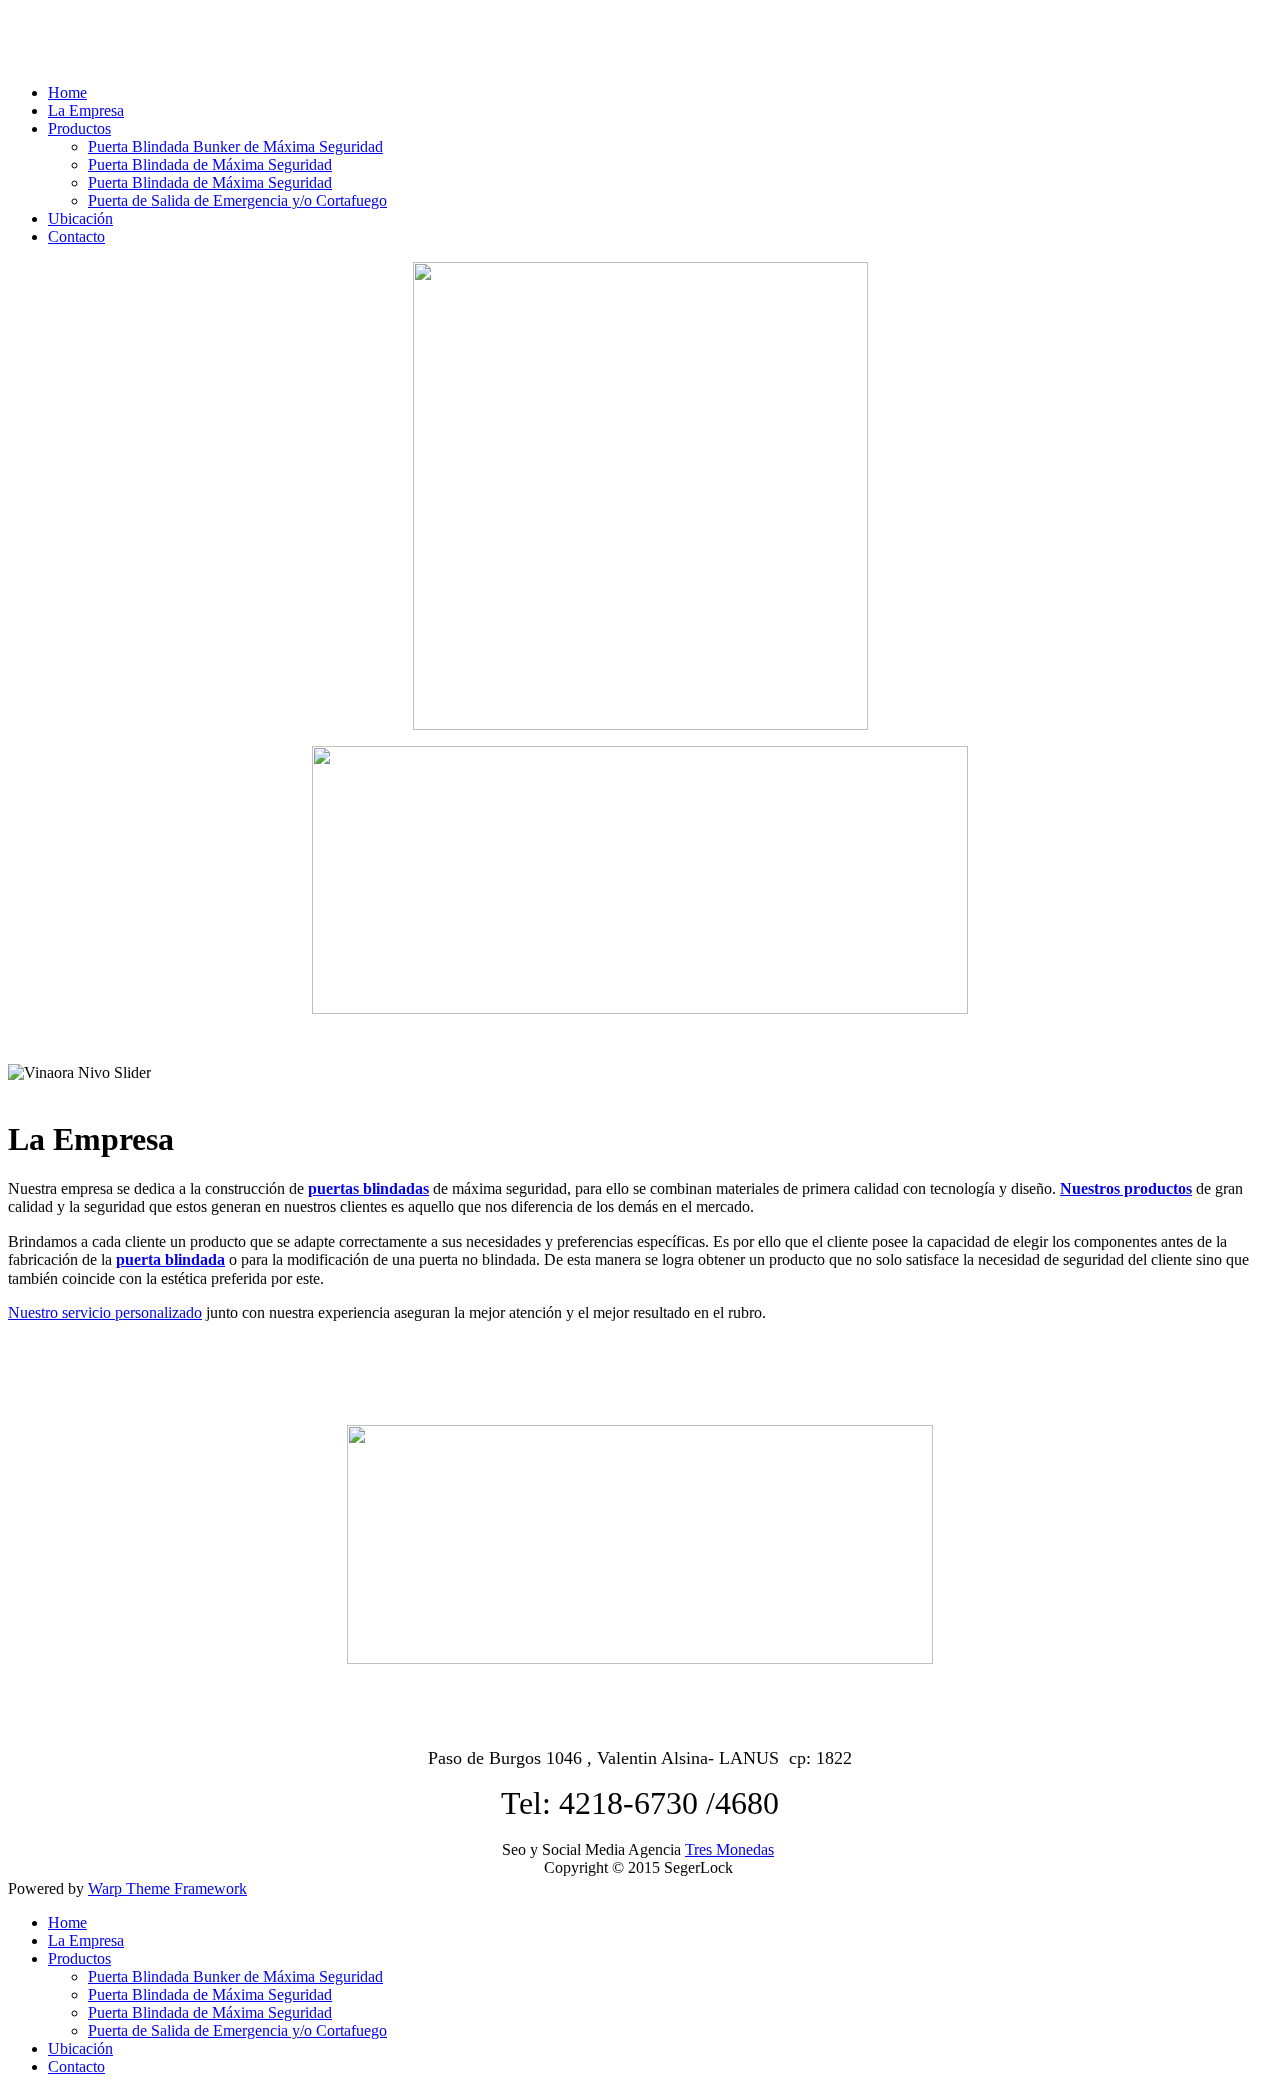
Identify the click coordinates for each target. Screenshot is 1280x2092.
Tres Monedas (729, 1849)
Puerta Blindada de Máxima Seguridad (210, 164)
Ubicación (80, 218)
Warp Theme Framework (167, 1888)
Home (67, 92)
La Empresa (86, 110)
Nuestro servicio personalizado (105, 1312)
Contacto (76, 236)
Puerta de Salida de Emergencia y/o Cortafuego (237, 200)
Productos (79, 128)
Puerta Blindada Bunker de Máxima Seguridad (235, 146)
